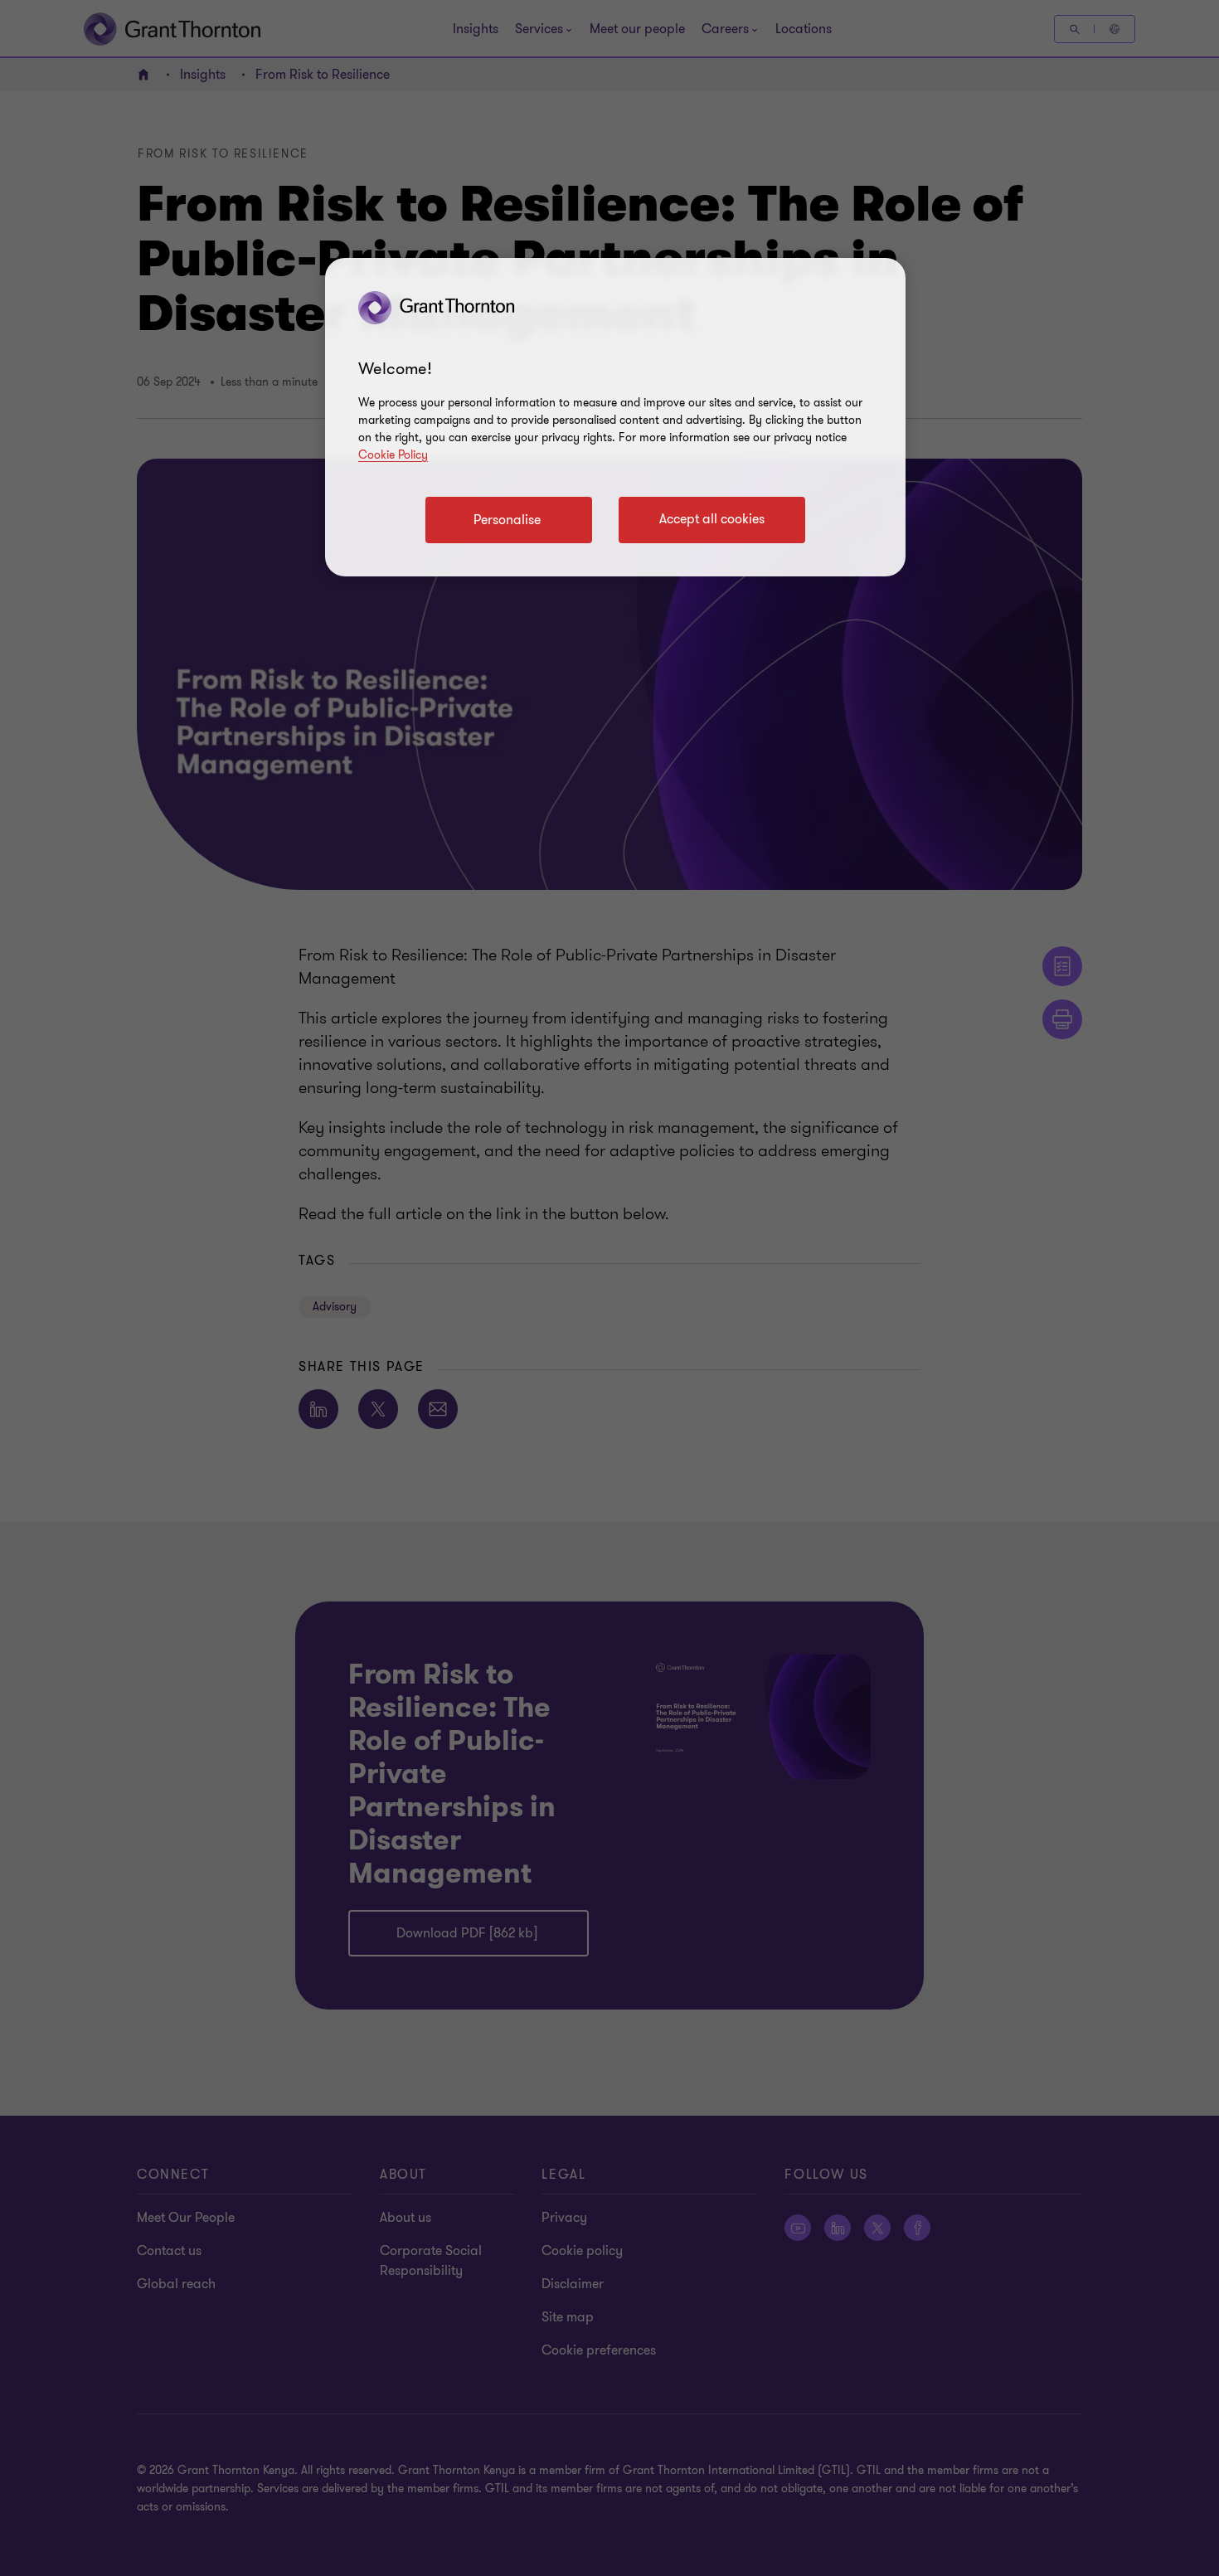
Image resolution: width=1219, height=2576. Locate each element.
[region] (615, 417)
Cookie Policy (393, 455)
